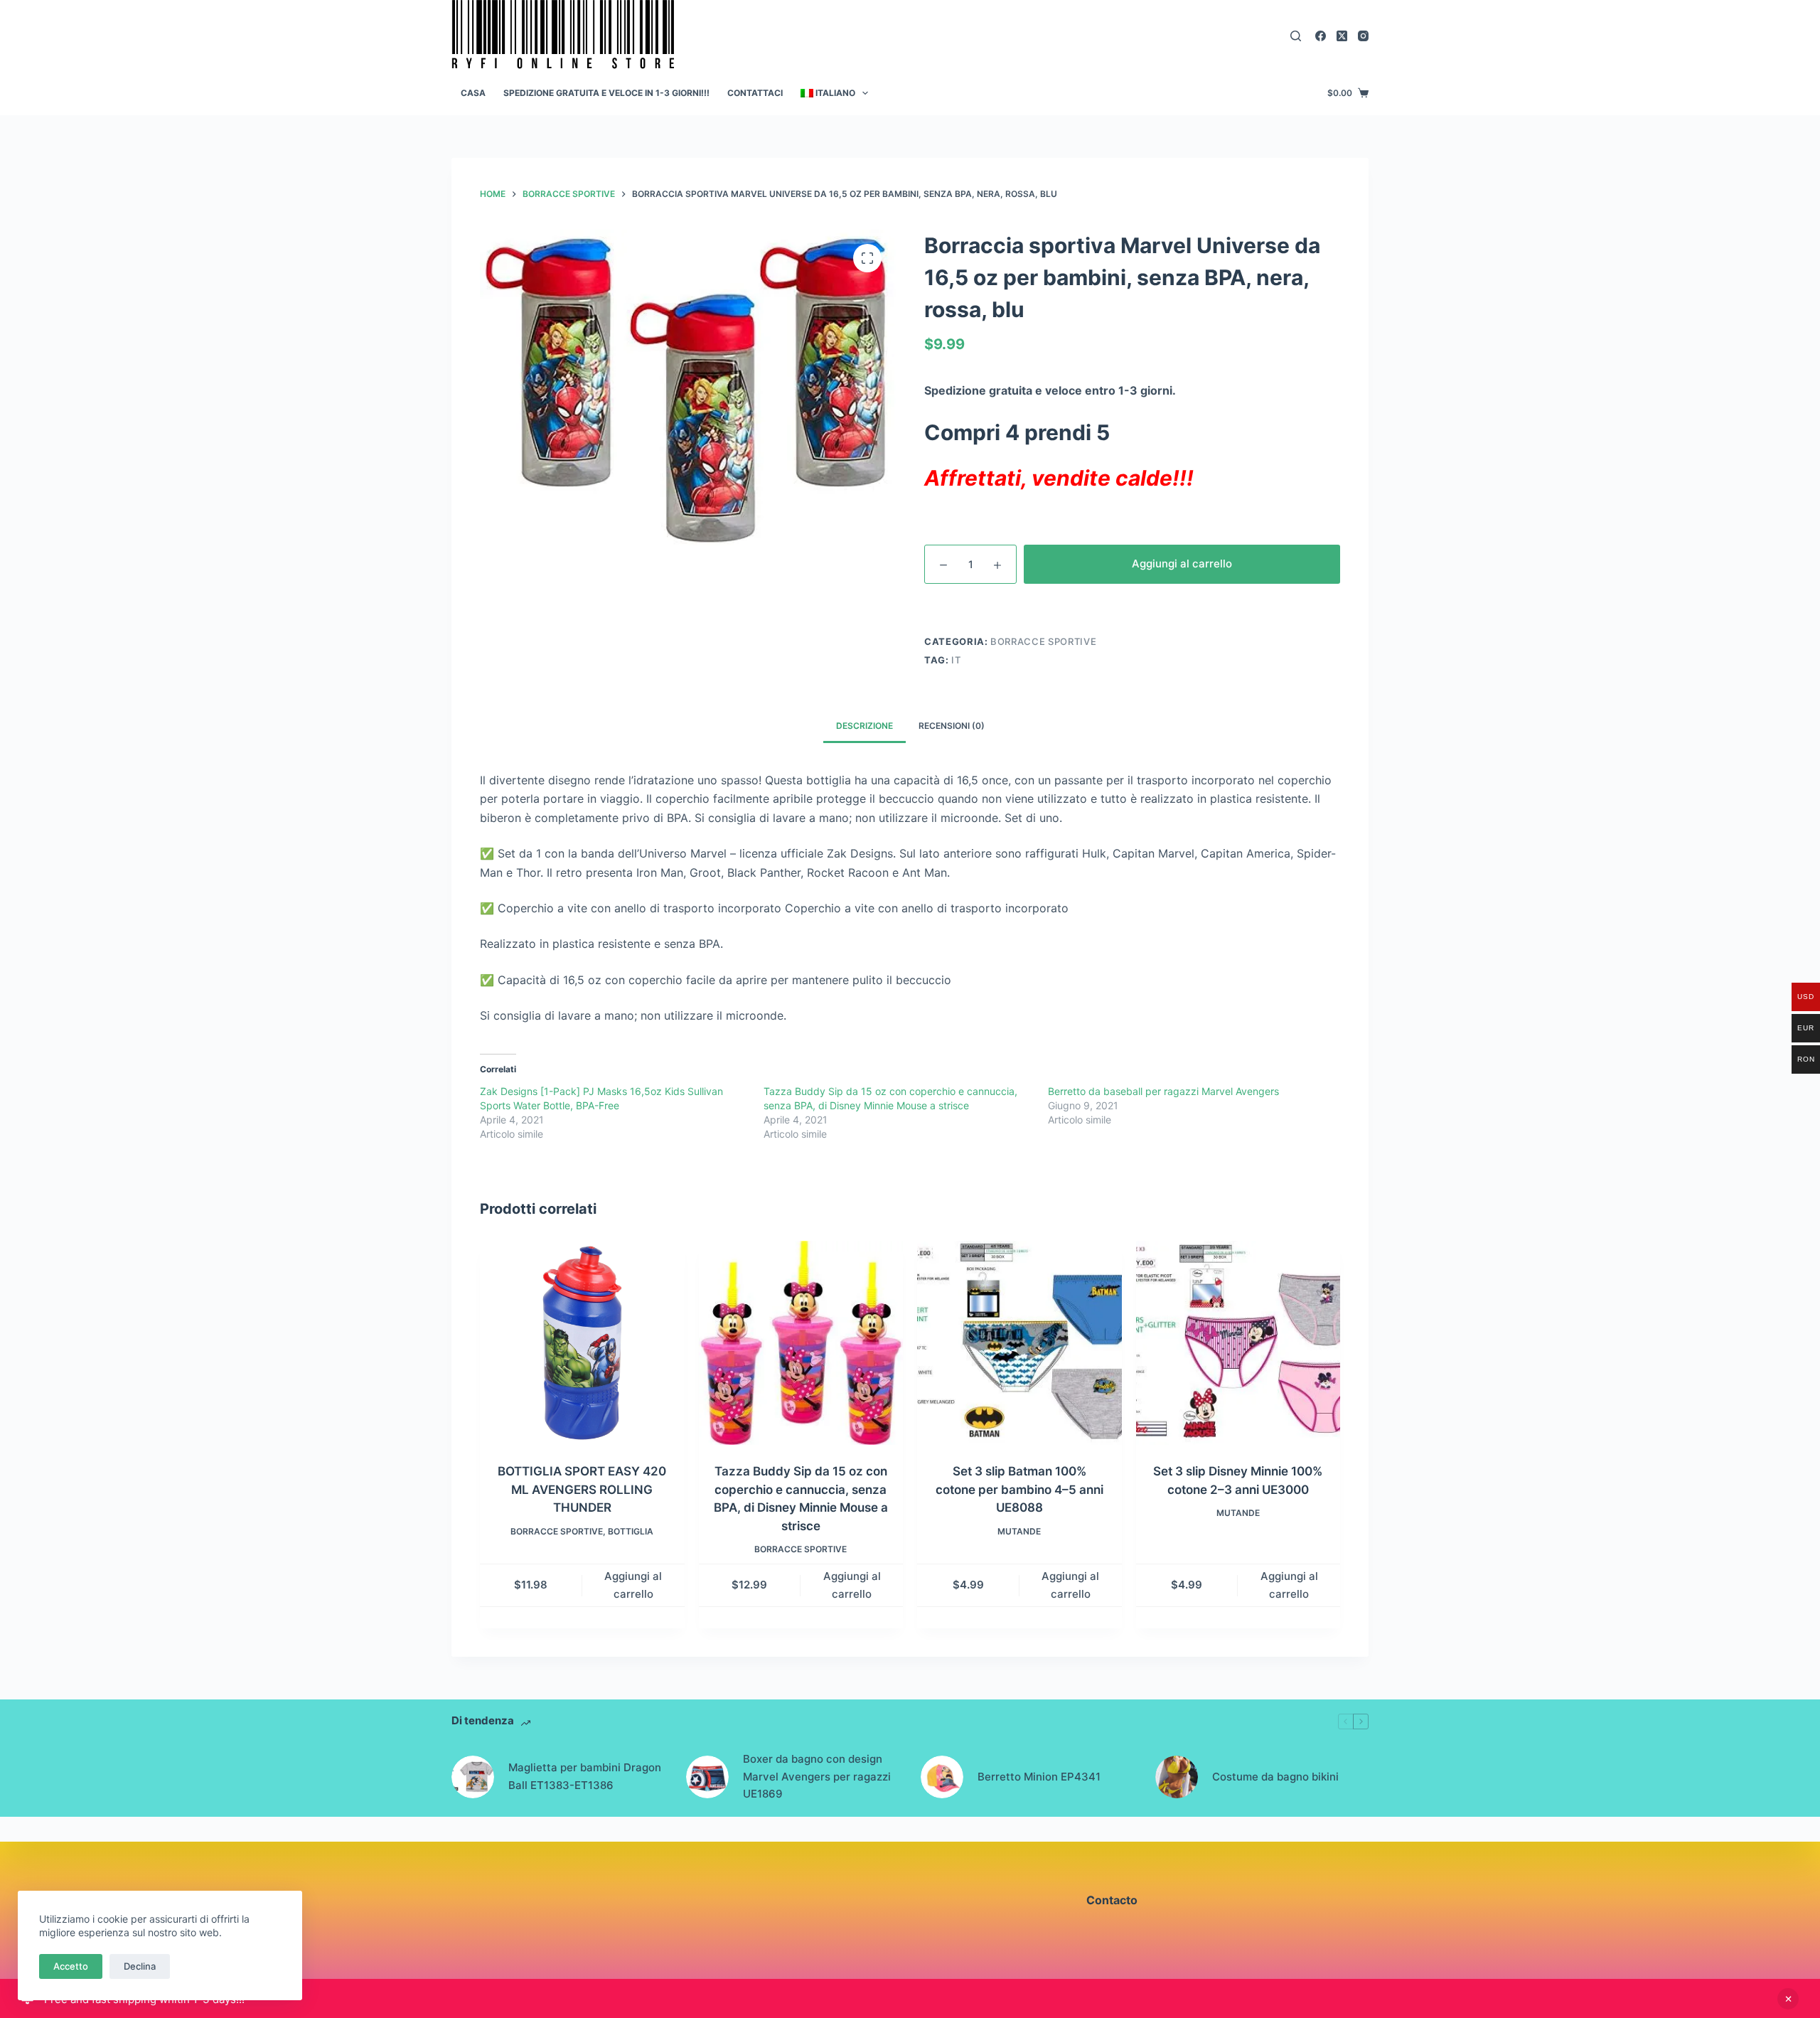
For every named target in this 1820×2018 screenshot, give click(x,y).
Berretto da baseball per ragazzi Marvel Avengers (1163, 1091)
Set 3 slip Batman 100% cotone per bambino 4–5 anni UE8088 (1019, 1489)
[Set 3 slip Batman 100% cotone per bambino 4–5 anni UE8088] (1019, 1343)
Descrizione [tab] (864, 726)
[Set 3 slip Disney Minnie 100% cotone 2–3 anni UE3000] (1238, 1343)
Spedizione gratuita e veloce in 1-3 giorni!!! (606, 93)
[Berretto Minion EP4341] (942, 1777)
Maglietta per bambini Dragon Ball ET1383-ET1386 (585, 1776)
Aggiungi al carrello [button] (633, 1585)
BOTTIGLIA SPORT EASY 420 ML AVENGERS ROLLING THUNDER (582, 1489)
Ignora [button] (1788, 1999)
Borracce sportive (1043, 641)
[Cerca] (1296, 36)
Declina (140, 1966)
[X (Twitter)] (1342, 36)
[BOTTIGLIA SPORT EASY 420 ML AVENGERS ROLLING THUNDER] (582, 1343)
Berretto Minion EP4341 (1039, 1777)
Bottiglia (631, 1531)
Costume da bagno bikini (1275, 1777)
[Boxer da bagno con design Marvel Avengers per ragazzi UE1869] (707, 1777)
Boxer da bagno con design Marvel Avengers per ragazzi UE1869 (817, 1777)
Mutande (1019, 1531)
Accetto (71, 1966)
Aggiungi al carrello (1182, 564)
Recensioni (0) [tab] (952, 726)
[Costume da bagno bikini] (1177, 1777)
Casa (473, 93)
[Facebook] (1321, 36)
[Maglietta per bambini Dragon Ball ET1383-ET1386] (473, 1777)
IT (956, 660)
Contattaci (755, 93)
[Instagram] (1363, 36)
